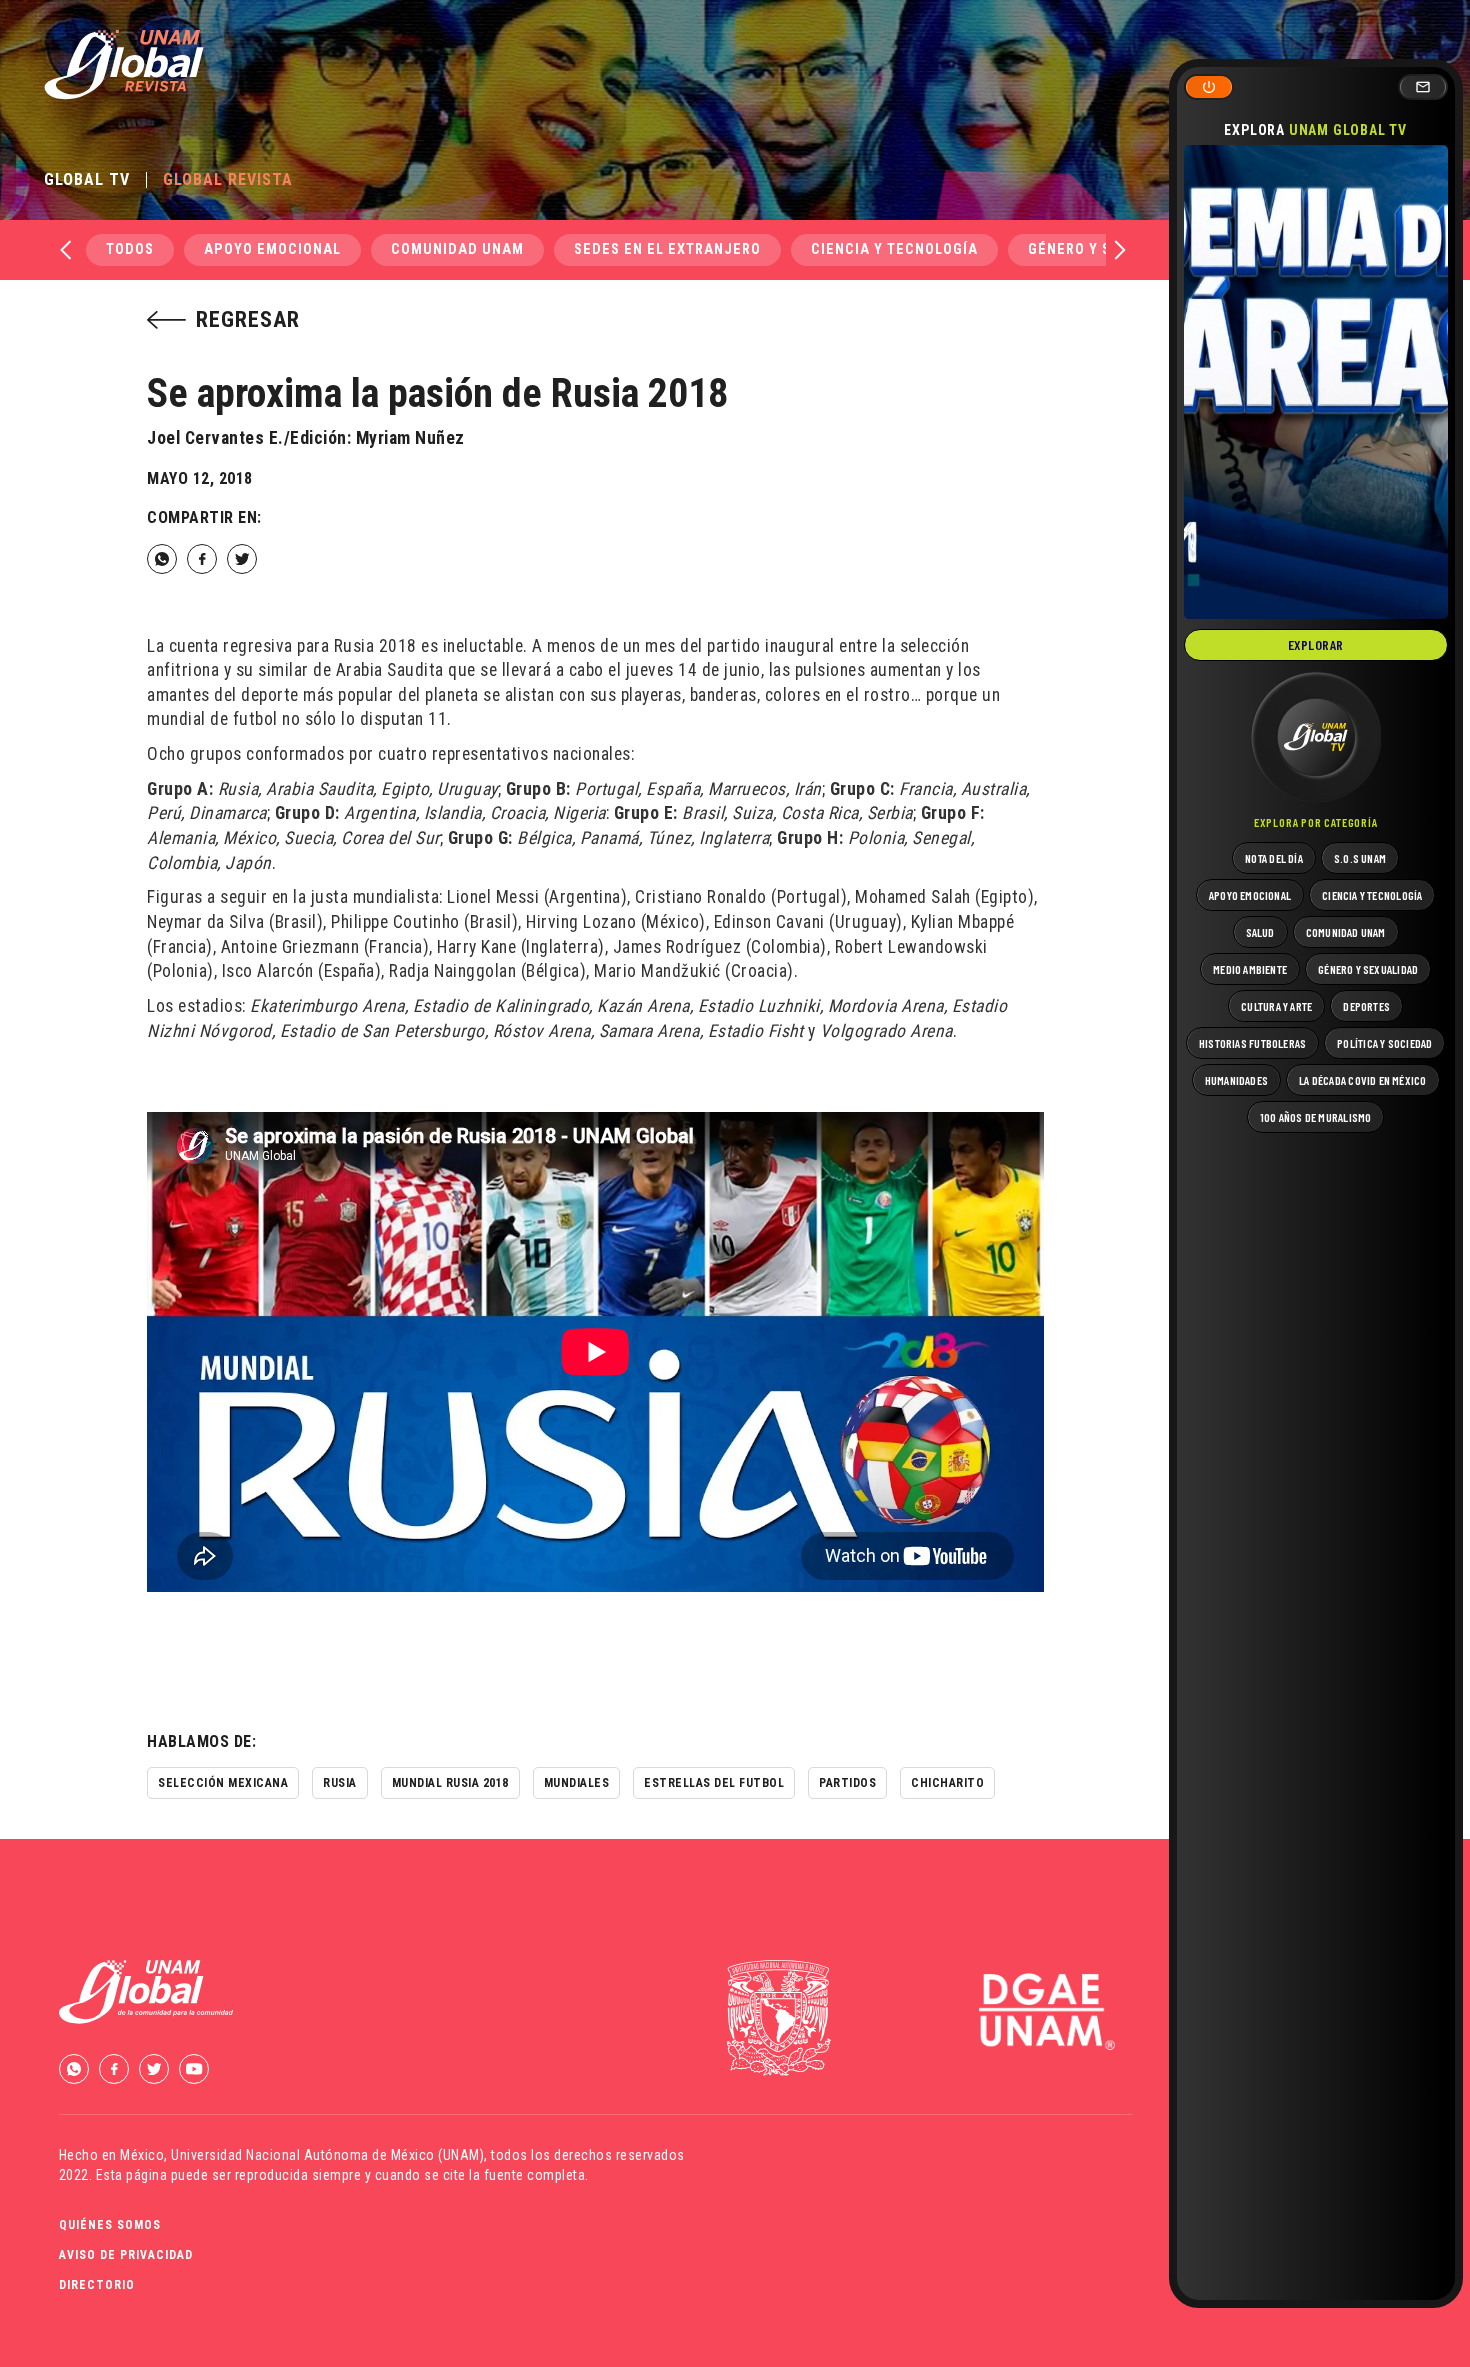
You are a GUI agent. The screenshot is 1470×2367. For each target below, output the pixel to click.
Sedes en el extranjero (667, 249)
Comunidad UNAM (457, 249)
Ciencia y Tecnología (894, 249)
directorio (97, 2285)
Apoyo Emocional (272, 249)
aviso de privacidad (126, 2255)
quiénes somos (110, 2225)
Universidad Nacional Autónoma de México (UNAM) (327, 2155)
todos (130, 249)
